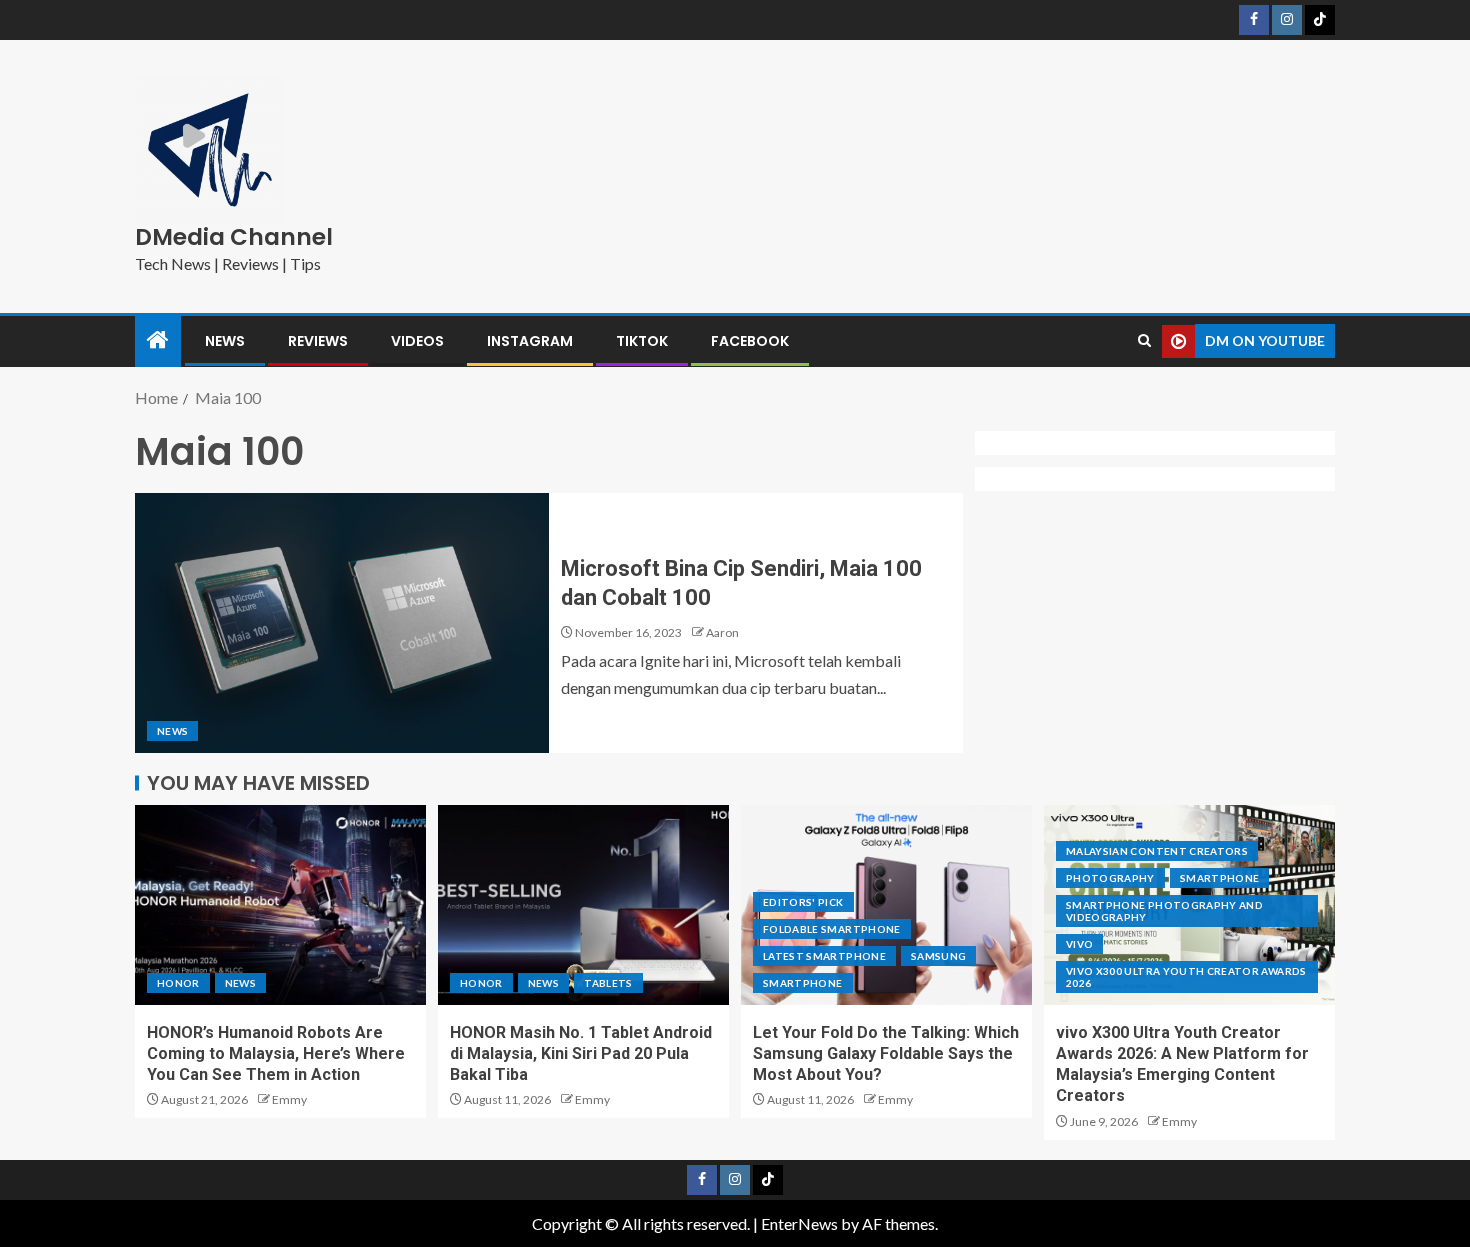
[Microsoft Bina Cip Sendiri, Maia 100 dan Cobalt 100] (342, 623)
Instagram (530, 341)
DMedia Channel (234, 237)
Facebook (750, 341)
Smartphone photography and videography (1164, 911)
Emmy (289, 1099)
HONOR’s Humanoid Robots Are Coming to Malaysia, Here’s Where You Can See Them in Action (276, 1054)
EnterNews (799, 1223)
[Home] (158, 340)
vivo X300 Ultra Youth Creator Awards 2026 (1186, 977)
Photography (1110, 878)
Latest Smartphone (824, 956)
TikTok (642, 341)
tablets (608, 983)
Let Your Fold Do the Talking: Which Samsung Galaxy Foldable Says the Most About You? (886, 1054)
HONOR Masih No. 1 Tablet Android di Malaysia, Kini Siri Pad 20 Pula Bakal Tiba (581, 1054)
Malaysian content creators (1157, 851)
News (225, 341)
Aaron (722, 632)
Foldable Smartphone (832, 929)
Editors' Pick (803, 902)
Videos (417, 341)
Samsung (938, 956)
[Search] (1144, 341)
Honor (178, 983)
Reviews (318, 341)
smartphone (803, 983)
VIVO (1079, 944)
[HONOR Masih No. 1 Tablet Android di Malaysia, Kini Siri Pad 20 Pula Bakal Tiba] (583, 905)
